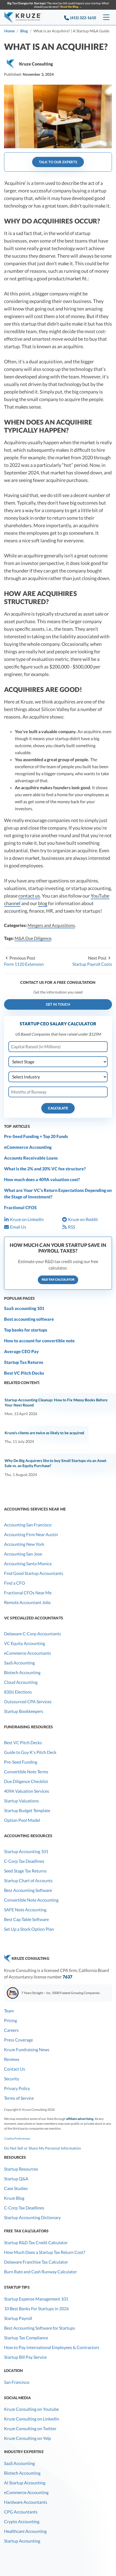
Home (9, 31)
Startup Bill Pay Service (25, 2357)
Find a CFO (15, 1583)
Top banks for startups (26, 1330)
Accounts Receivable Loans (31, 1158)
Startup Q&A (16, 2179)
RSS (71, 1227)
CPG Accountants (21, 2512)
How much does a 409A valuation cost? (42, 1179)
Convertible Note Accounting (31, 1900)
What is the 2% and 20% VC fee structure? (45, 1169)
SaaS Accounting (19, 1663)
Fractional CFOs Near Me (28, 1593)
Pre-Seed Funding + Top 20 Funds (36, 1136)
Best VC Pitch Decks (24, 1373)
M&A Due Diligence (33, 938)
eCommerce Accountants (28, 1653)
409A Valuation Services (27, 1791)
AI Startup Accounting (25, 2483)
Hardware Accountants (26, 2502)
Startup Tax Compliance (26, 2338)
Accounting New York (24, 1544)
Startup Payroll (18, 2318)
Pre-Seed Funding (21, 1762)
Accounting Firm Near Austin (31, 1534)
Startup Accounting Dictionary (32, 2217)
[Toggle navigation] (106, 18)
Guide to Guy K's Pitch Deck (30, 1752)
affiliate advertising (80, 2119)
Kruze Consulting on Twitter (30, 2428)
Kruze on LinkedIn (27, 1219)
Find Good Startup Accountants (34, 1573)
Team (9, 2011)
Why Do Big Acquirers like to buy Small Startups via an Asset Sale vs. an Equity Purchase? (55, 1463)
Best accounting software (29, 1319)
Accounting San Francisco (28, 1525)
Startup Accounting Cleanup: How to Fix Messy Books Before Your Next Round (56, 1402)
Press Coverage (18, 2040)
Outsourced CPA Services (28, 1701)
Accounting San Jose (23, 1554)
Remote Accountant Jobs (27, 1602)
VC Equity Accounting (25, 1643)
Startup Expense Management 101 (36, 2299)
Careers (11, 2030)
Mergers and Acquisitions (51, 925)
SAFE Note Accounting (25, 1910)
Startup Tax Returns (24, 1362)
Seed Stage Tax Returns (25, 1871)
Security (12, 2079)
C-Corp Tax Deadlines (24, 1861)
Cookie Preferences (17, 2138)
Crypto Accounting (22, 2521)
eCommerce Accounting (28, 1147)
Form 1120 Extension (24, 964)
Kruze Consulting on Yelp (28, 2438)
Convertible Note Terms (26, 1772)
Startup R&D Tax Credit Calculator (36, 2242)
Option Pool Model (22, 1820)
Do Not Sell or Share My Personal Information (42, 2148)
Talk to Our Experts (58, 162)
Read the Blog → (71, 7)
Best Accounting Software (28, 1890)
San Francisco (17, 2382)
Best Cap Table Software (26, 1919)
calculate (58, 1108)
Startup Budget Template (27, 1810)
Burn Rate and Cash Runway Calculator (40, 2272)
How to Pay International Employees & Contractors (52, 2347)
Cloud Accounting (21, 1682)
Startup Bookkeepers (24, 1711)
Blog (24, 31)
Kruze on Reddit (83, 1219)
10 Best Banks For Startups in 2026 (36, 2308)
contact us (29, 896)
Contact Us (15, 2069)
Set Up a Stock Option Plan (29, 1929)
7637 (67, 1977)
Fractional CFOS (20, 1207)
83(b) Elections (18, 1692)
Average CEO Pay (21, 1351)
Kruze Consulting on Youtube (31, 2409)
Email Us (18, 1227)
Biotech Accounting (22, 1672)
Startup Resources (21, 2169)
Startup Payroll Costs (92, 964)
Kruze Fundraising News (27, 2049)
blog (43, 903)
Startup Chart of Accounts (28, 1880)
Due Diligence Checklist (26, 1781)
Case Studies (16, 2188)
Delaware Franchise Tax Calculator (36, 2262)
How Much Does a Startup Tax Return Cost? (45, 2252)
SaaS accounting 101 (24, 1308)
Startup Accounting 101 (26, 1851)
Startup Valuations (21, 1801)
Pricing (11, 2020)
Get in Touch (58, 1004)
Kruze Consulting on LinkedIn (32, 2419)
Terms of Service (19, 2098)
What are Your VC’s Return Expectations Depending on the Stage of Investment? (58, 1193)
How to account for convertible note (39, 1341)
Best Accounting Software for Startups (40, 2328)
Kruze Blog (14, 2198)
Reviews (12, 2059)
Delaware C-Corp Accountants (33, 1634)
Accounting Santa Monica (28, 1563)
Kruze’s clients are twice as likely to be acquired (44, 1433)
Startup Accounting (22, 2541)
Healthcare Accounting (25, 2531)
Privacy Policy (17, 2088)
